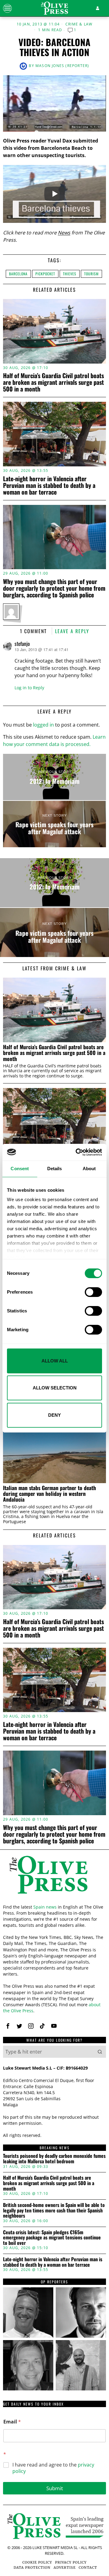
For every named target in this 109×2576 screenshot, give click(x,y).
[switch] (93, 1292)
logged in (43, 725)
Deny (54, 1415)
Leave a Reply (72, 631)
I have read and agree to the (53, 2468)
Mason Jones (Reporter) (62, 66)
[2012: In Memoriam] (54, 777)
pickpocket (45, 274)
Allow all (55, 1361)
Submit (55, 2488)
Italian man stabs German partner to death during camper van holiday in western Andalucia (50, 1494)
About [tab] (89, 1169)
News (64, 233)
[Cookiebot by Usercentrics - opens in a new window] (77, 1152)
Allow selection (55, 1388)
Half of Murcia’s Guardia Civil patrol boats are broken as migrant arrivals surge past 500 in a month (53, 382)
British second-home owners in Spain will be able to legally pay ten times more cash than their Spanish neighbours (54, 2210)
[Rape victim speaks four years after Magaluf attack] (54, 824)
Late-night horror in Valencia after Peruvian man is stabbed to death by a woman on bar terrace (49, 485)
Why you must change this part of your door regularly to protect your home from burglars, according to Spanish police (54, 588)
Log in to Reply (29, 688)
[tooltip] (8, 2026)
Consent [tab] (20, 1169)
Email (12, 2422)
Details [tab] (55, 1169)
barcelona (18, 274)
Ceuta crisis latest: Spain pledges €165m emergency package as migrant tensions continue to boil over (52, 2238)
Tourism (91, 274)
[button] (100, 2052)
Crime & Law (79, 24)
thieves (70, 274)
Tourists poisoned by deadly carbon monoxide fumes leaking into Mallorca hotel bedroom (54, 2159)
